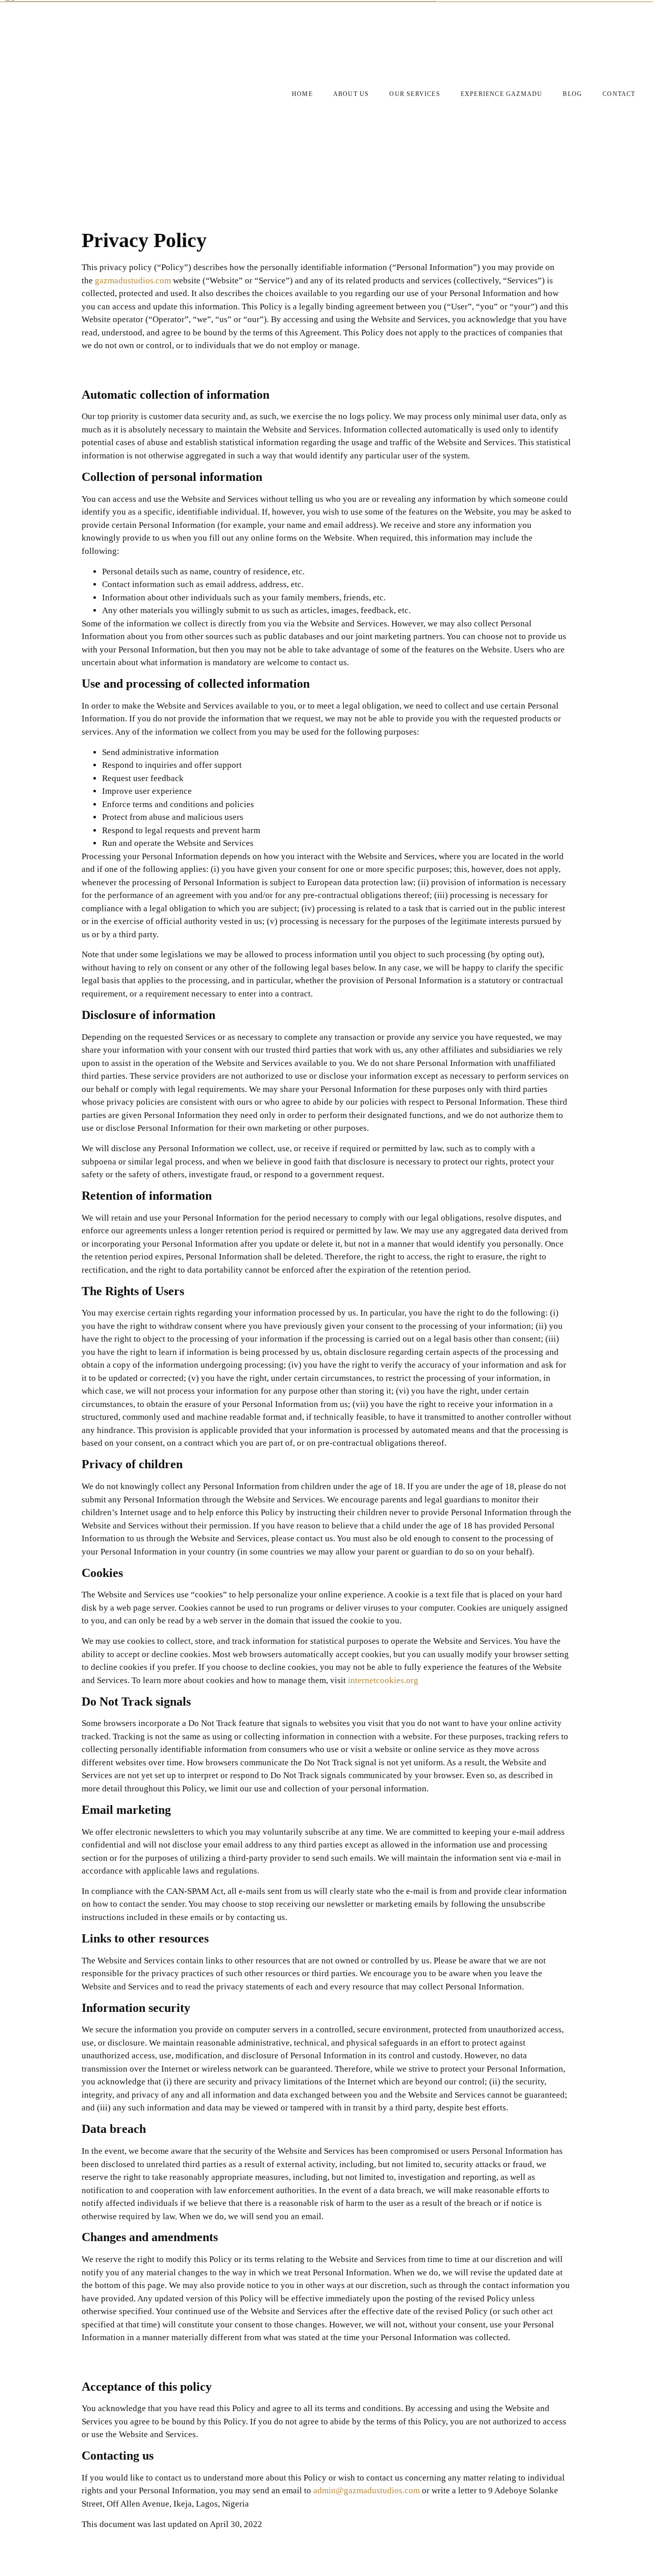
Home (302, 94)
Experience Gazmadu (502, 94)
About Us (351, 94)
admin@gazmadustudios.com (367, 2490)
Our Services (415, 94)
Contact (619, 94)
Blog (572, 94)
